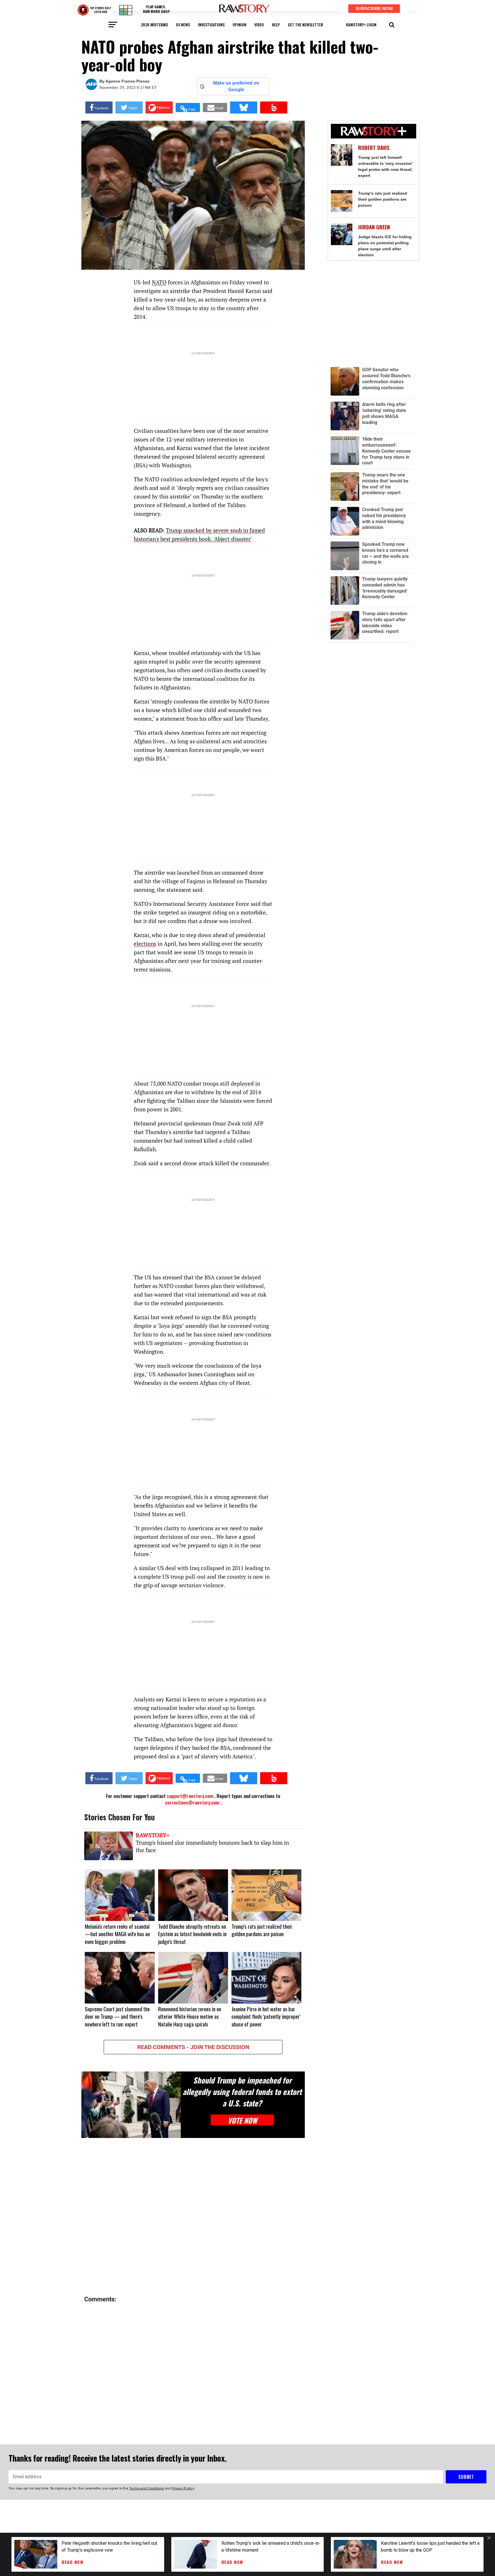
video (259, 25)
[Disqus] (193, 2217)
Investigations (211, 25)
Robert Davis (374, 148)
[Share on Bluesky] (244, 108)
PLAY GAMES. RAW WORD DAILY (156, 9)
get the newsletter (306, 25)
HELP (276, 25)
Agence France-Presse (127, 81)
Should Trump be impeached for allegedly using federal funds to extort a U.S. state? (242, 2092)
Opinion (239, 25)
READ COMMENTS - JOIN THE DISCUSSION (193, 2047)
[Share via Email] (215, 108)
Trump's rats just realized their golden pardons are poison (383, 199)
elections (145, 944)
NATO (159, 282)
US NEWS (183, 25)
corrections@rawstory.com (192, 1803)
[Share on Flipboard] (159, 108)
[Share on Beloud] (274, 108)
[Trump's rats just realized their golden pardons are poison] (342, 201)
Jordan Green (374, 227)
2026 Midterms (154, 25)
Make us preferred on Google (236, 86)
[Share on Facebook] (99, 108)
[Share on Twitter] (129, 108)
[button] (392, 24)
